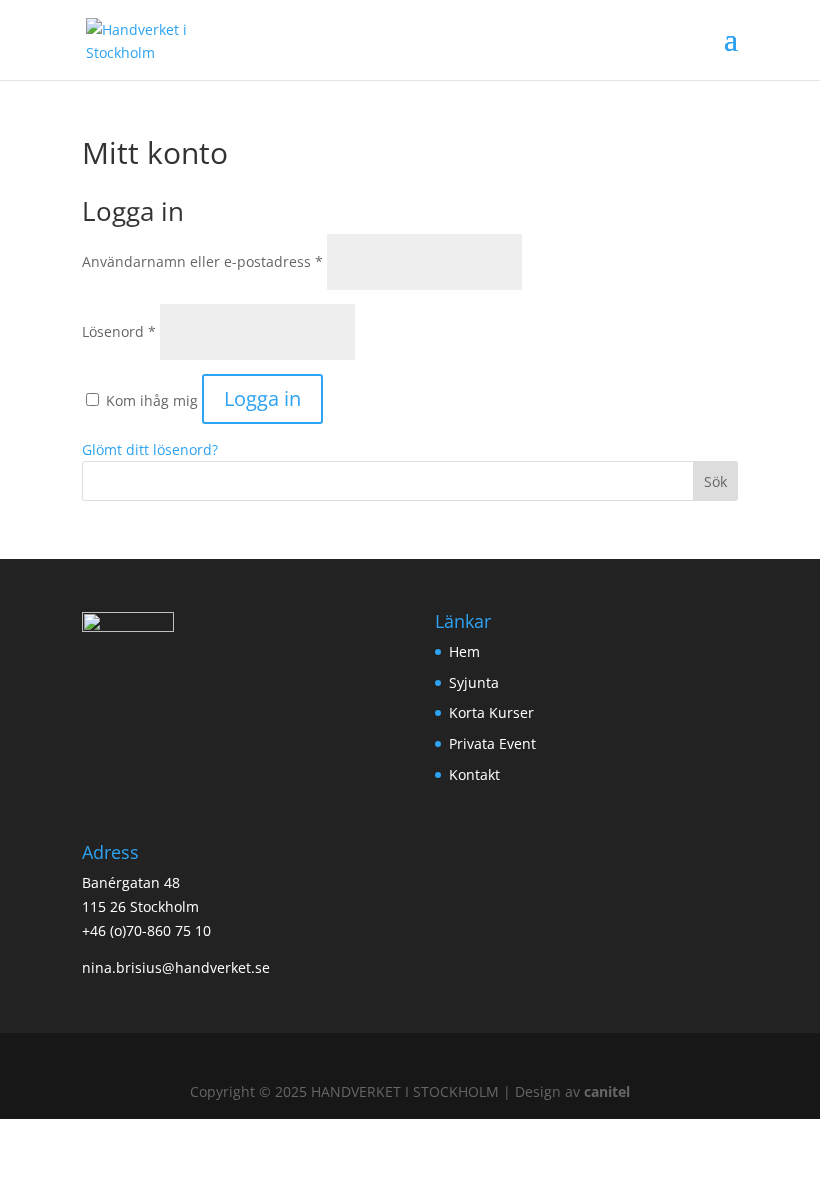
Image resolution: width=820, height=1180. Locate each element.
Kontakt (474, 774)
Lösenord (119, 331)
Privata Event (492, 743)
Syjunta (474, 682)
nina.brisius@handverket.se (176, 967)
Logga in (262, 398)
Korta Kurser (491, 712)
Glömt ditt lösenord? (150, 449)
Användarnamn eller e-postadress (202, 261)
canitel (607, 1091)
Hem (464, 651)
